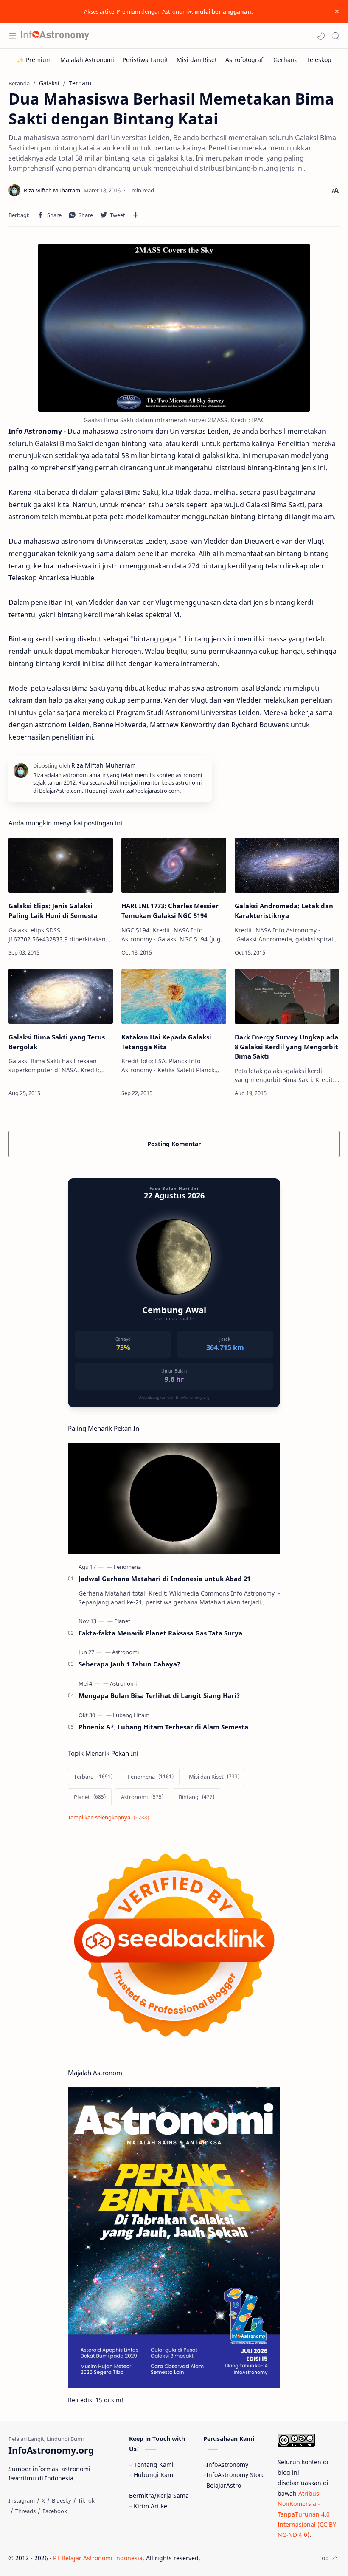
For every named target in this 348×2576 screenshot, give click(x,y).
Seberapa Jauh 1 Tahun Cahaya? (129, 1664)
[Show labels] (110, 1818)
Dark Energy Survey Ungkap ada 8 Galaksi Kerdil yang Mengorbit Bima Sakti (286, 1047)
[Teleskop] (319, 60)
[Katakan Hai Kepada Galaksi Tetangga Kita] (174, 996)
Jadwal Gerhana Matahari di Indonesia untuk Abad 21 (164, 1579)
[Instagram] (22, 2500)
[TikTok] (86, 2500)
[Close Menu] (337, 11)
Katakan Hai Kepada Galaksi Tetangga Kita (166, 1042)
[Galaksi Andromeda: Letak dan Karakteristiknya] (287, 865)
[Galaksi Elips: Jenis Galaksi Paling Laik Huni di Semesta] (61, 865)
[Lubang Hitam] (131, 1715)
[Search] (335, 36)
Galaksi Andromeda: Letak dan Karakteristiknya (284, 911)
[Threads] (25, 2511)
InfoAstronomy (227, 2464)
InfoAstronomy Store (236, 2475)
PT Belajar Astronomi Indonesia (98, 2558)
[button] (321, 36)
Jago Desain (257, 2558)
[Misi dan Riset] (197, 60)
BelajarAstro (224, 2485)
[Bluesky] (62, 2500)
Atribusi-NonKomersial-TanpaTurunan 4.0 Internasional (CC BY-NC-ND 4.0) (308, 2514)
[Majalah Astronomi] (87, 60)
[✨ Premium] (34, 60)
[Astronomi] (125, 1652)
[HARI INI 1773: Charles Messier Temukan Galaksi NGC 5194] (174, 865)
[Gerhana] (286, 60)
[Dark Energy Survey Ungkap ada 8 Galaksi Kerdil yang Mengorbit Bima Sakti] (287, 996)
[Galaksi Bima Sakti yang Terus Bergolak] (61, 996)
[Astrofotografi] (245, 60)
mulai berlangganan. (224, 11)
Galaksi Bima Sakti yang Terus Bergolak (57, 1042)
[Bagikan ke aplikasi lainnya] (136, 215)
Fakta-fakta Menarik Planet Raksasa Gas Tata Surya (160, 1633)
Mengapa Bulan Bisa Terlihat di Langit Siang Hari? (159, 1695)
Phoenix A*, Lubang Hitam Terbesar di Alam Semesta (163, 1727)
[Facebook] (55, 2511)
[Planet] (122, 1621)
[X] (43, 2500)
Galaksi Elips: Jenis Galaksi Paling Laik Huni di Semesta (53, 911)
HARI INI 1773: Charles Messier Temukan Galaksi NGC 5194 (170, 911)
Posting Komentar (174, 1144)
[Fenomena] (127, 1567)
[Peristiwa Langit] (145, 60)
